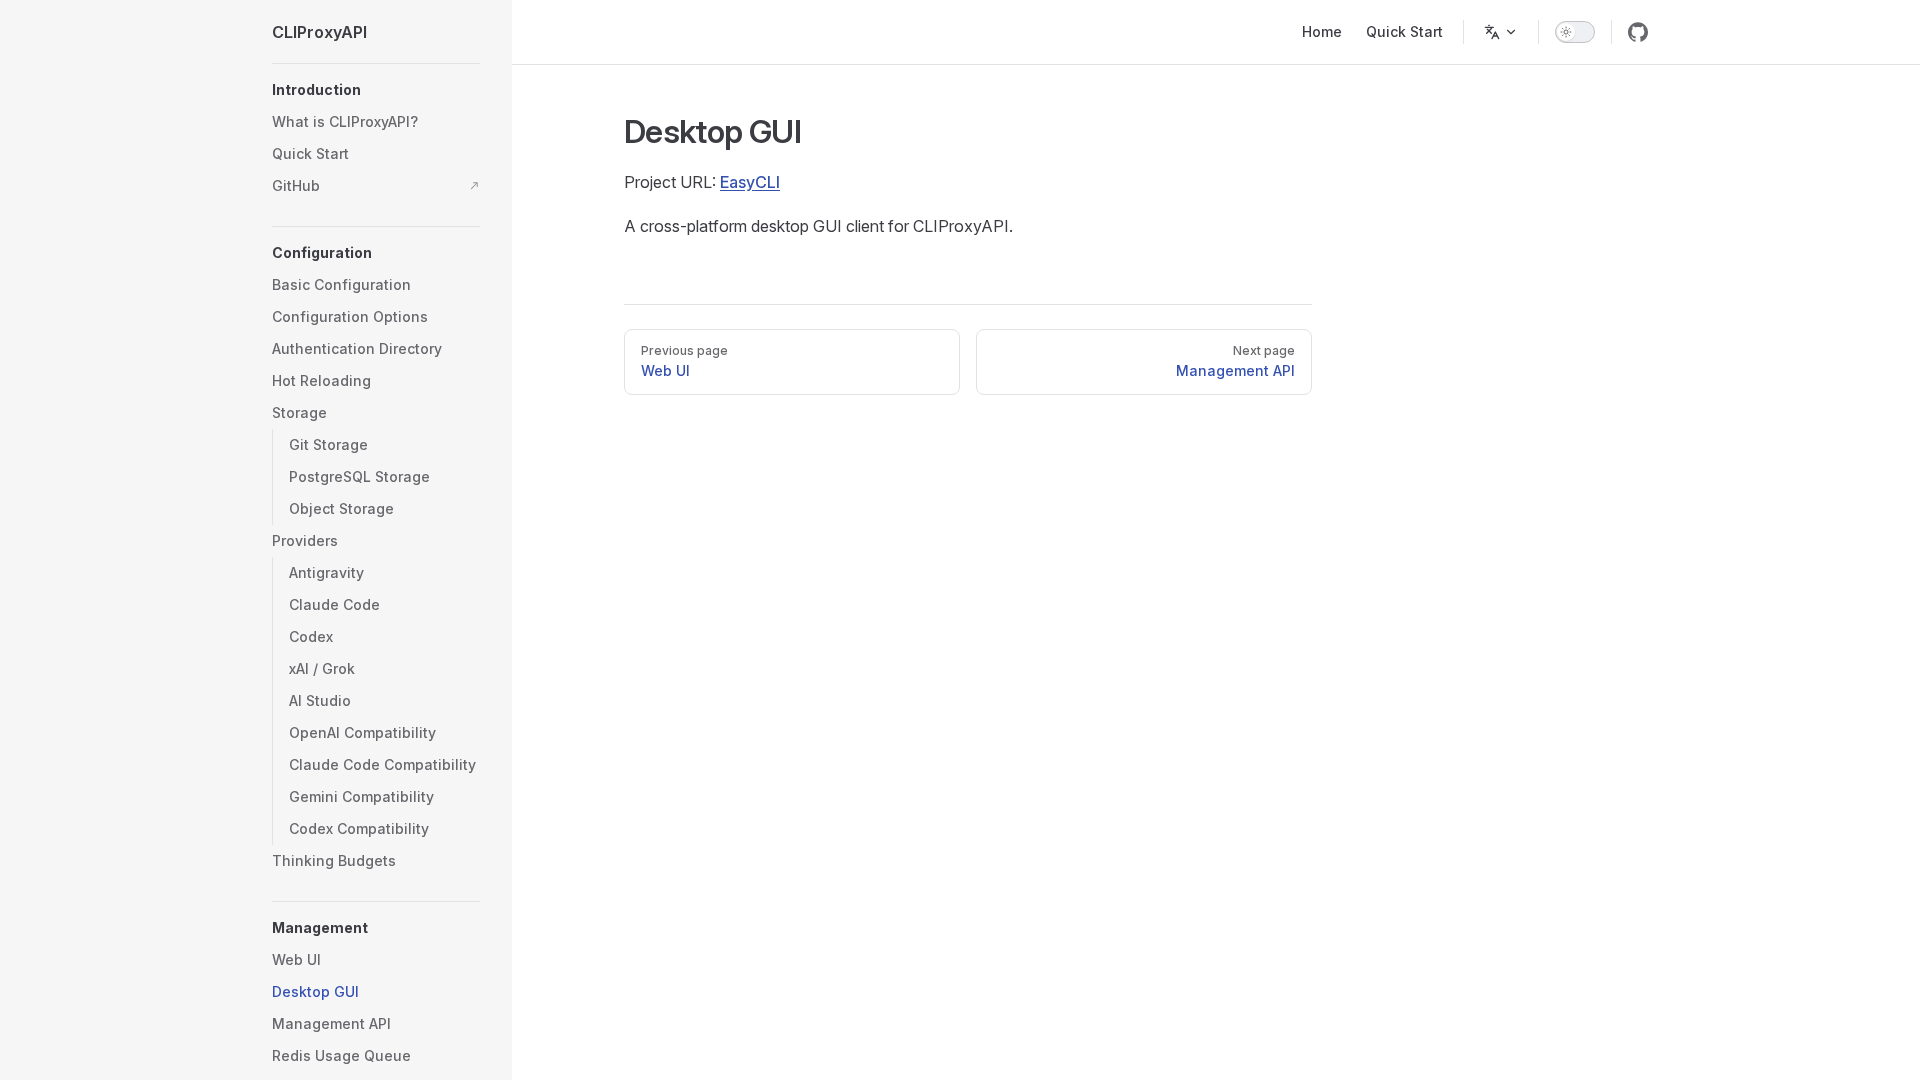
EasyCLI (750, 182)
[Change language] (1501, 32)
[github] (1638, 32)
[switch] (1575, 32)
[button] (376, 90)
